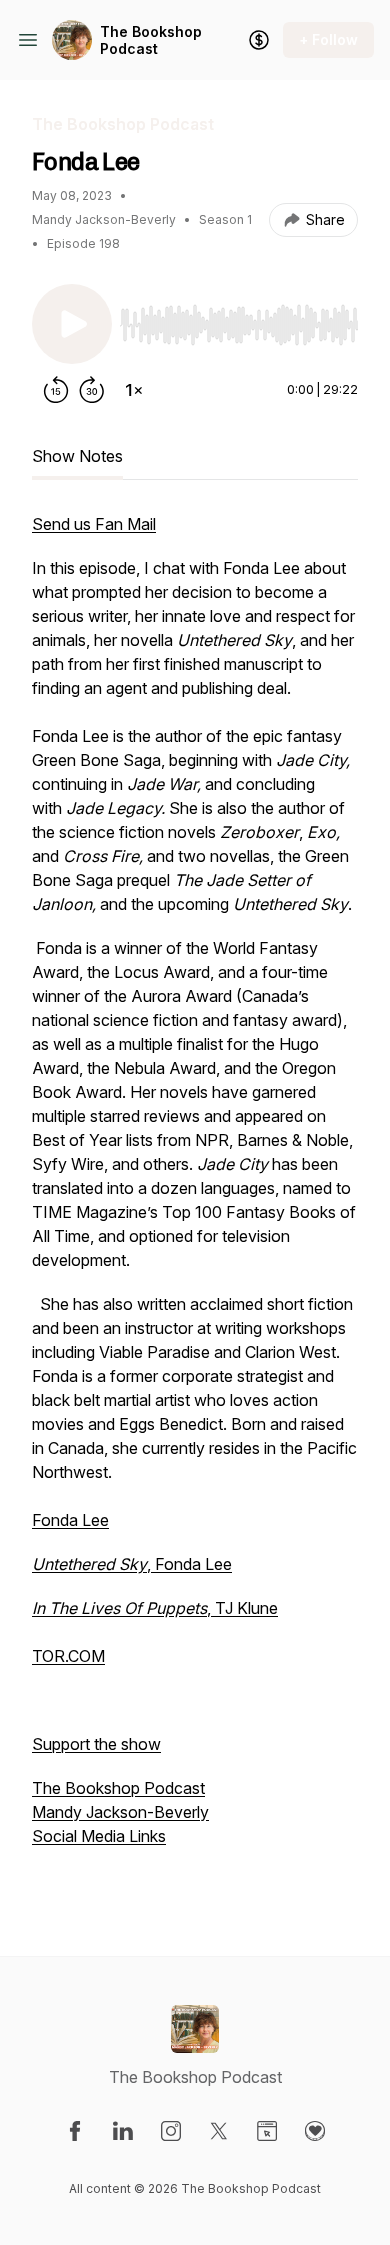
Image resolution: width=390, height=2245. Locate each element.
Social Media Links (99, 1836)
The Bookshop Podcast (151, 40)
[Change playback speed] (134, 390)
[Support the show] (259, 40)
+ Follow (328, 39)
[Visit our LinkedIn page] (123, 2131)
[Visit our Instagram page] (171, 2131)
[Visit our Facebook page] (75, 2131)
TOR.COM (68, 1656)
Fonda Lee (70, 1520)
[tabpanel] (195, 1202)
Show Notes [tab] (77, 456)
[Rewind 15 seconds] (56, 390)
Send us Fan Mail (94, 524)
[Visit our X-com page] (219, 2131)
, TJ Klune (155, 1608)
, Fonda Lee (132, 1564)
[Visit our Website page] (267, 2131)
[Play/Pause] (72, 324)
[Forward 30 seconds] (92, 390)
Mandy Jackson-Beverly (120, 1812)
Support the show (96, 1744)
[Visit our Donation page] (315, 2131)
